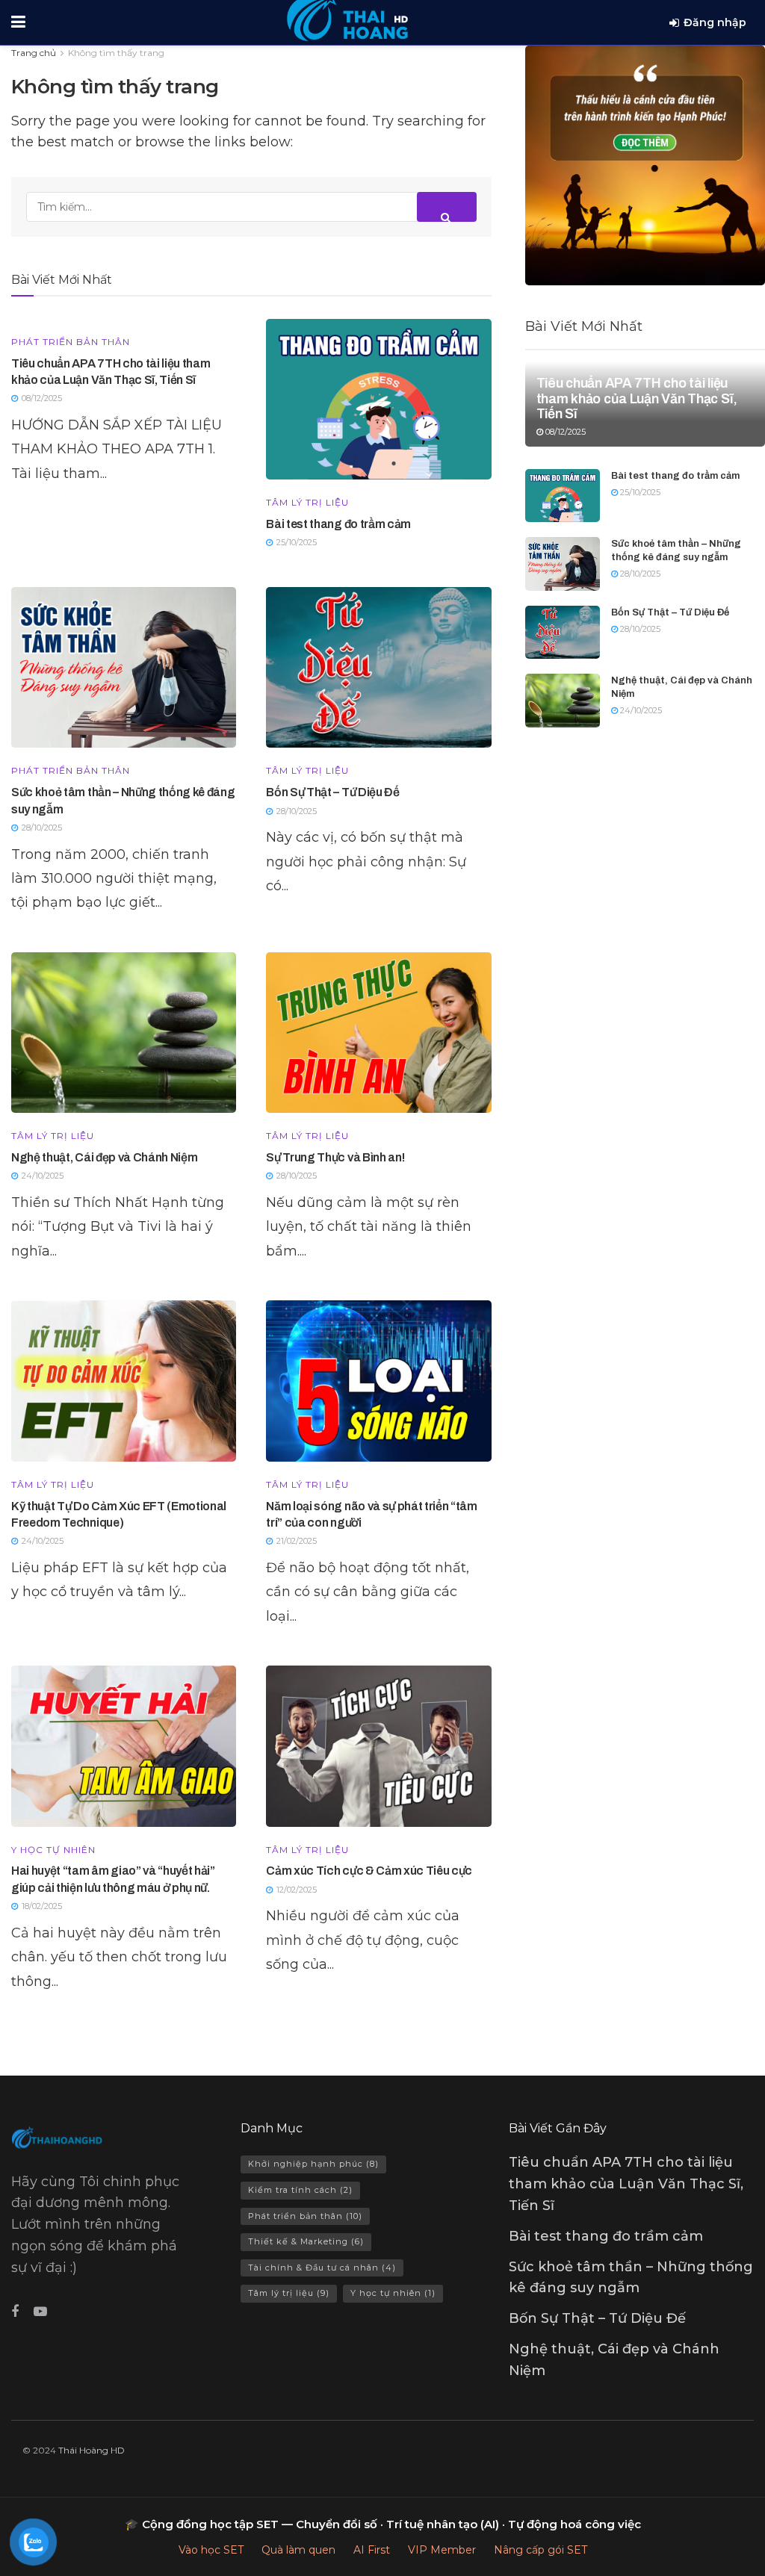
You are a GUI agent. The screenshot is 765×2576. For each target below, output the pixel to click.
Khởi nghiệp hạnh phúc (313, 2164)
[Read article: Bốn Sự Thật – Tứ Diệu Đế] (378, 667)
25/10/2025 (639, 492)
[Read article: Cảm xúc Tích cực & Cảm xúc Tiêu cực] (378, 1746)
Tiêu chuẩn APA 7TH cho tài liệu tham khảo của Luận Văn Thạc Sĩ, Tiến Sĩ (637, 398)
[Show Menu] (18, 22)
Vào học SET (211, 2550)
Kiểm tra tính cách (300, 2190)
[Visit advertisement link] (645, 165)
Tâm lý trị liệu (307, 503)
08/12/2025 (564, 432)
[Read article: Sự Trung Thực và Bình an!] (378, 1033)
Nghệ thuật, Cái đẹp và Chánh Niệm (104, 1157)
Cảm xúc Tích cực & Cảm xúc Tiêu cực (369, 1871)
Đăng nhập (715, 22)
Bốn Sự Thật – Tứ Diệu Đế (332, 792)
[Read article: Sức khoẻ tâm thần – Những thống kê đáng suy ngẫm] (124, 667)
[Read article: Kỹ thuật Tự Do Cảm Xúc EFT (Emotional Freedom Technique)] (124, 1381)
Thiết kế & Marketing (306, 2241)
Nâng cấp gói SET (541, 2550)
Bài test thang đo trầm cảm (338, 524)
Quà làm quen (298, 2550)
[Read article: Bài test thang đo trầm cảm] (378, 399)
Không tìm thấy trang (116, 53)
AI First (372, 2550)
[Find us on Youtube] (40, 2312)
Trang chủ (34, 53)
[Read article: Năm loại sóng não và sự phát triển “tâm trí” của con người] (378, 1381)
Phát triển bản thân (71, 342)
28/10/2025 (639, 574)
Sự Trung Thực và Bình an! (335, 1157)
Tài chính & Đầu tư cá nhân (322, 2268)
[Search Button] (447, 207)
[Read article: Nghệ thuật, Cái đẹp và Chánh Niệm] (124, 1033)
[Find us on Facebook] (15, 2312)
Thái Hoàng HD (92, 2450)
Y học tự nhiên (53, 1850)
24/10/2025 (640, 710)
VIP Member (442, 2550)
